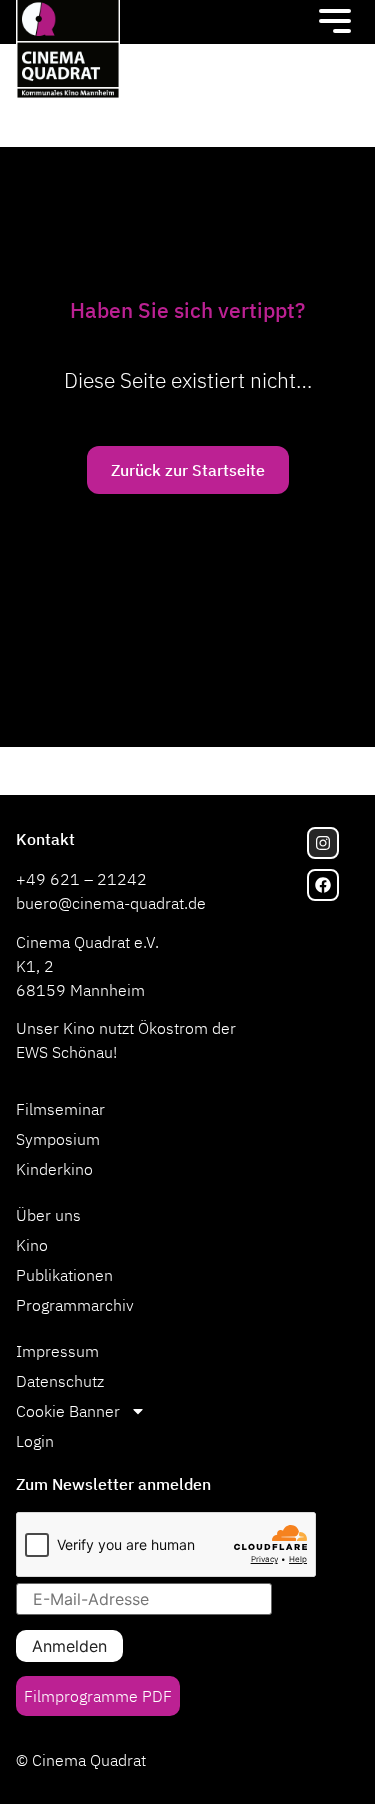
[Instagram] (323, 843)
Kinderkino (54, 1169)
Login (35, 1441)
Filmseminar (60, 1109)
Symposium (58, 1139)
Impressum (57, 1351)
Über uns (48, 1215)
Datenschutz (60, 1381)
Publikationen (64, 1275)
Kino (32, 1245)
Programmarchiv (75, 1305)
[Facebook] (323, 885)
